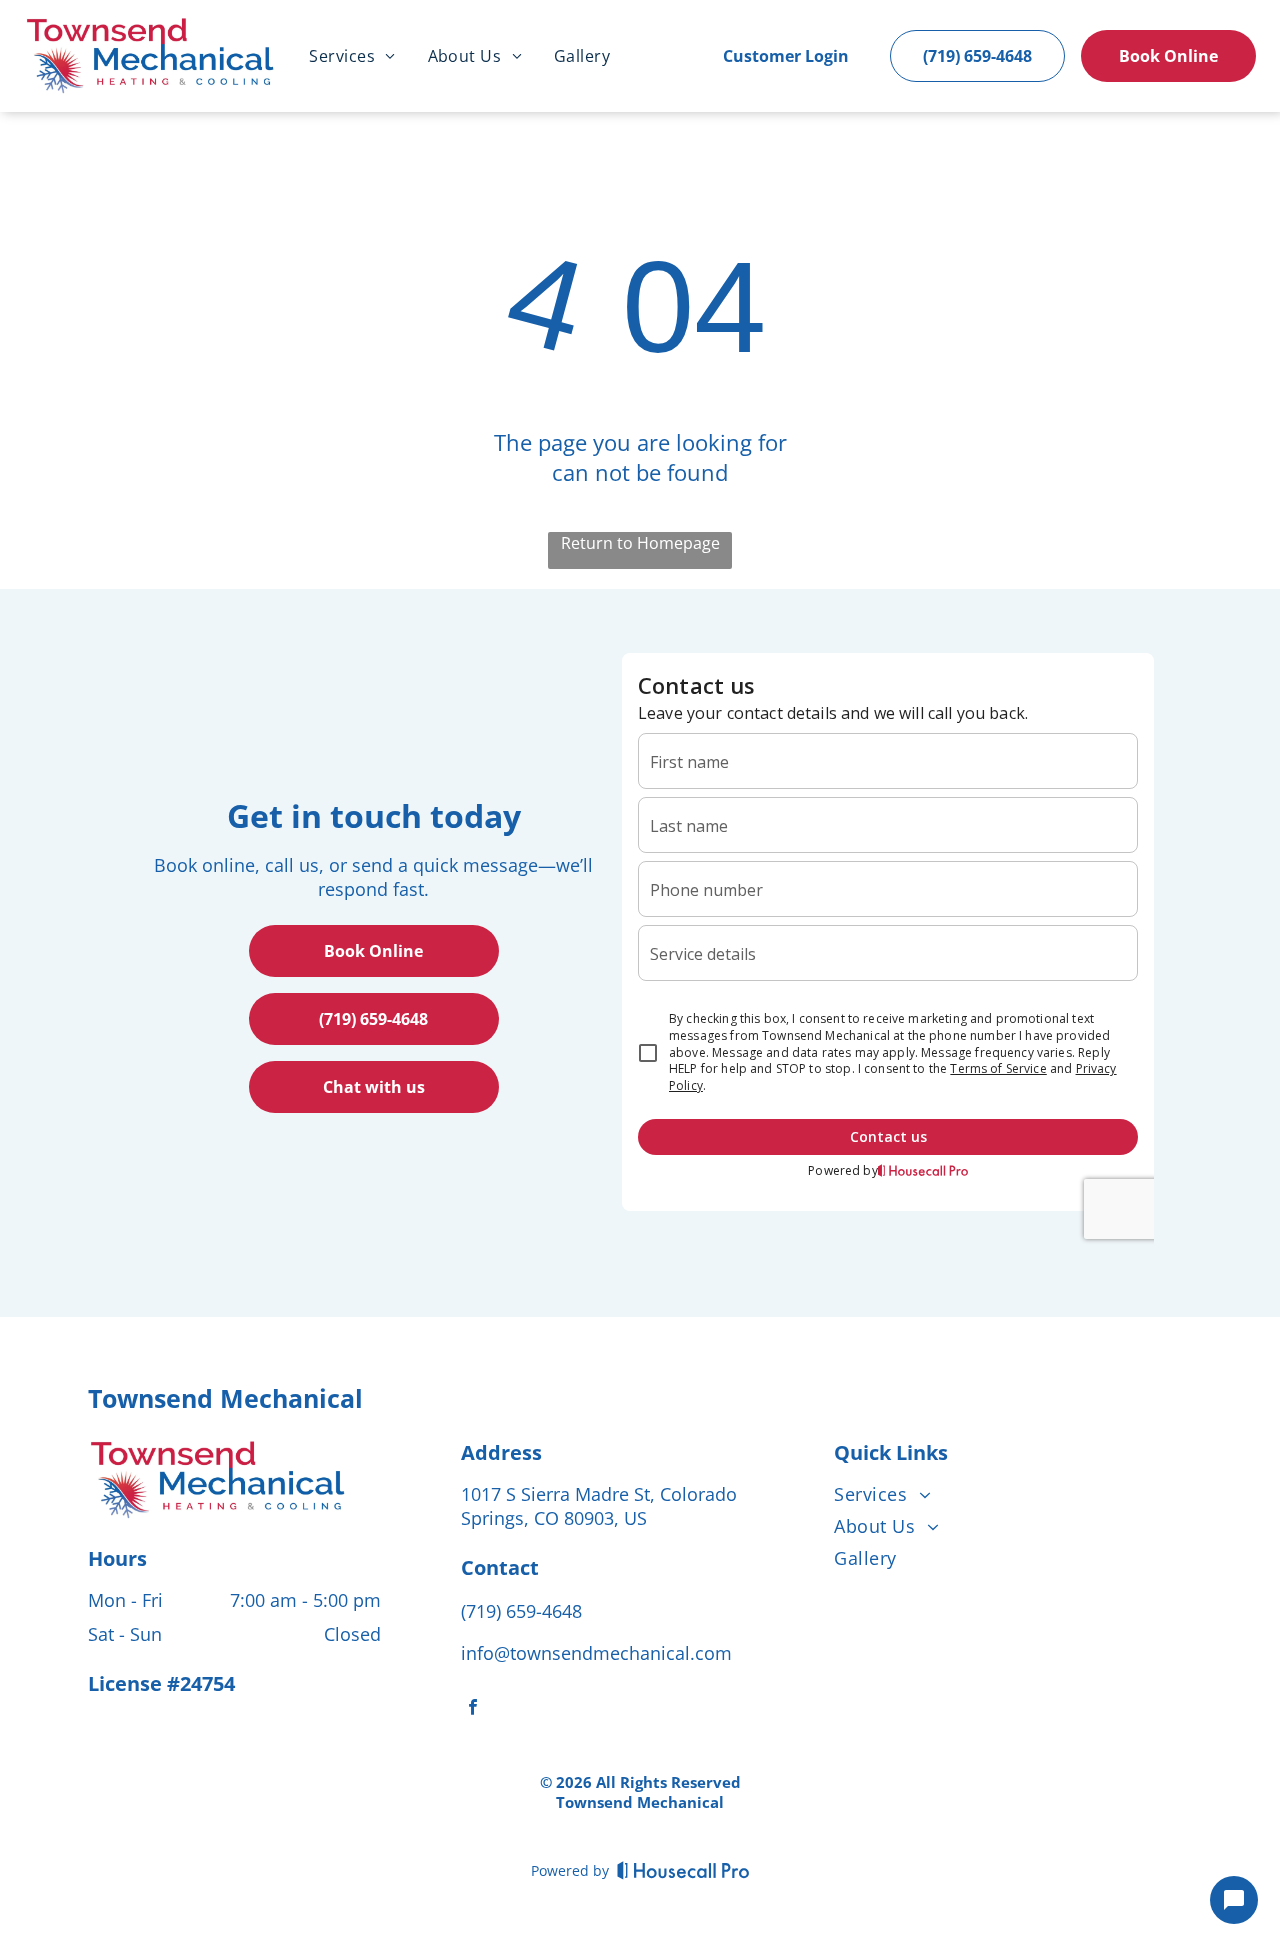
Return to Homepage (640, 543)
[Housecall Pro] (683, 1870)
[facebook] (473, 1709)
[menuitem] (352, 56)
